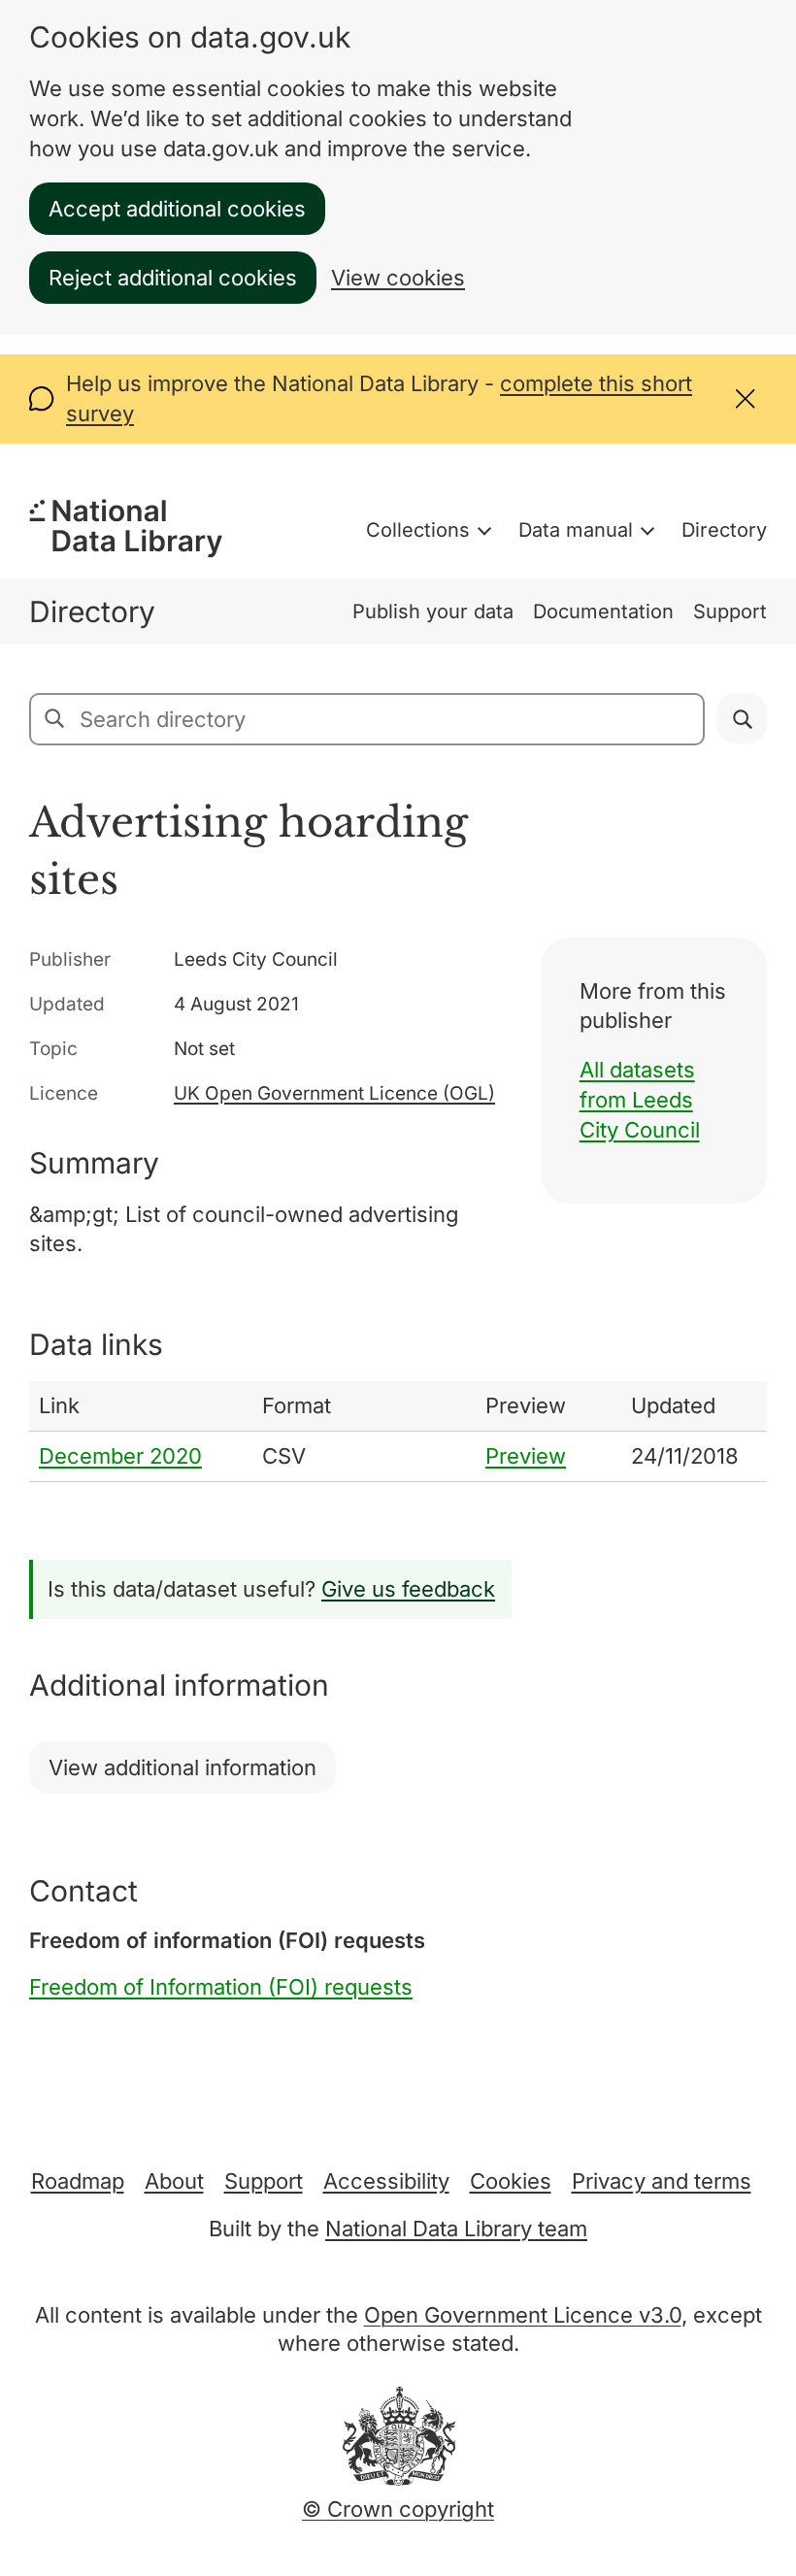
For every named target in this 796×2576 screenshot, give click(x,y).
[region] (398, 1432)
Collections (418, 530)
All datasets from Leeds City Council (640, 1100)
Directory (724, 530)
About (174, 2181)
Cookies (511, 2181)
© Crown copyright (398, 2509)
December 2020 (120, 1456)
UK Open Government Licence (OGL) (334, 1093)
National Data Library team (456, 2229)
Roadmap (78, 2181)
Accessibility (386, 2181)
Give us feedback (408, 1589)
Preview (526, 1456)
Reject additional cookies (173, 278)
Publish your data (433, 611)
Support (730, 611)
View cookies (398, 278)
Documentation (603, 611)
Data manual (576, 530)
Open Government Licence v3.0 (523, 2315)
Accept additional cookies (177, 209)
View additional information (182, 1767)
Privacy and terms (662, 2181)
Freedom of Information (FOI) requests (221, 1987)
